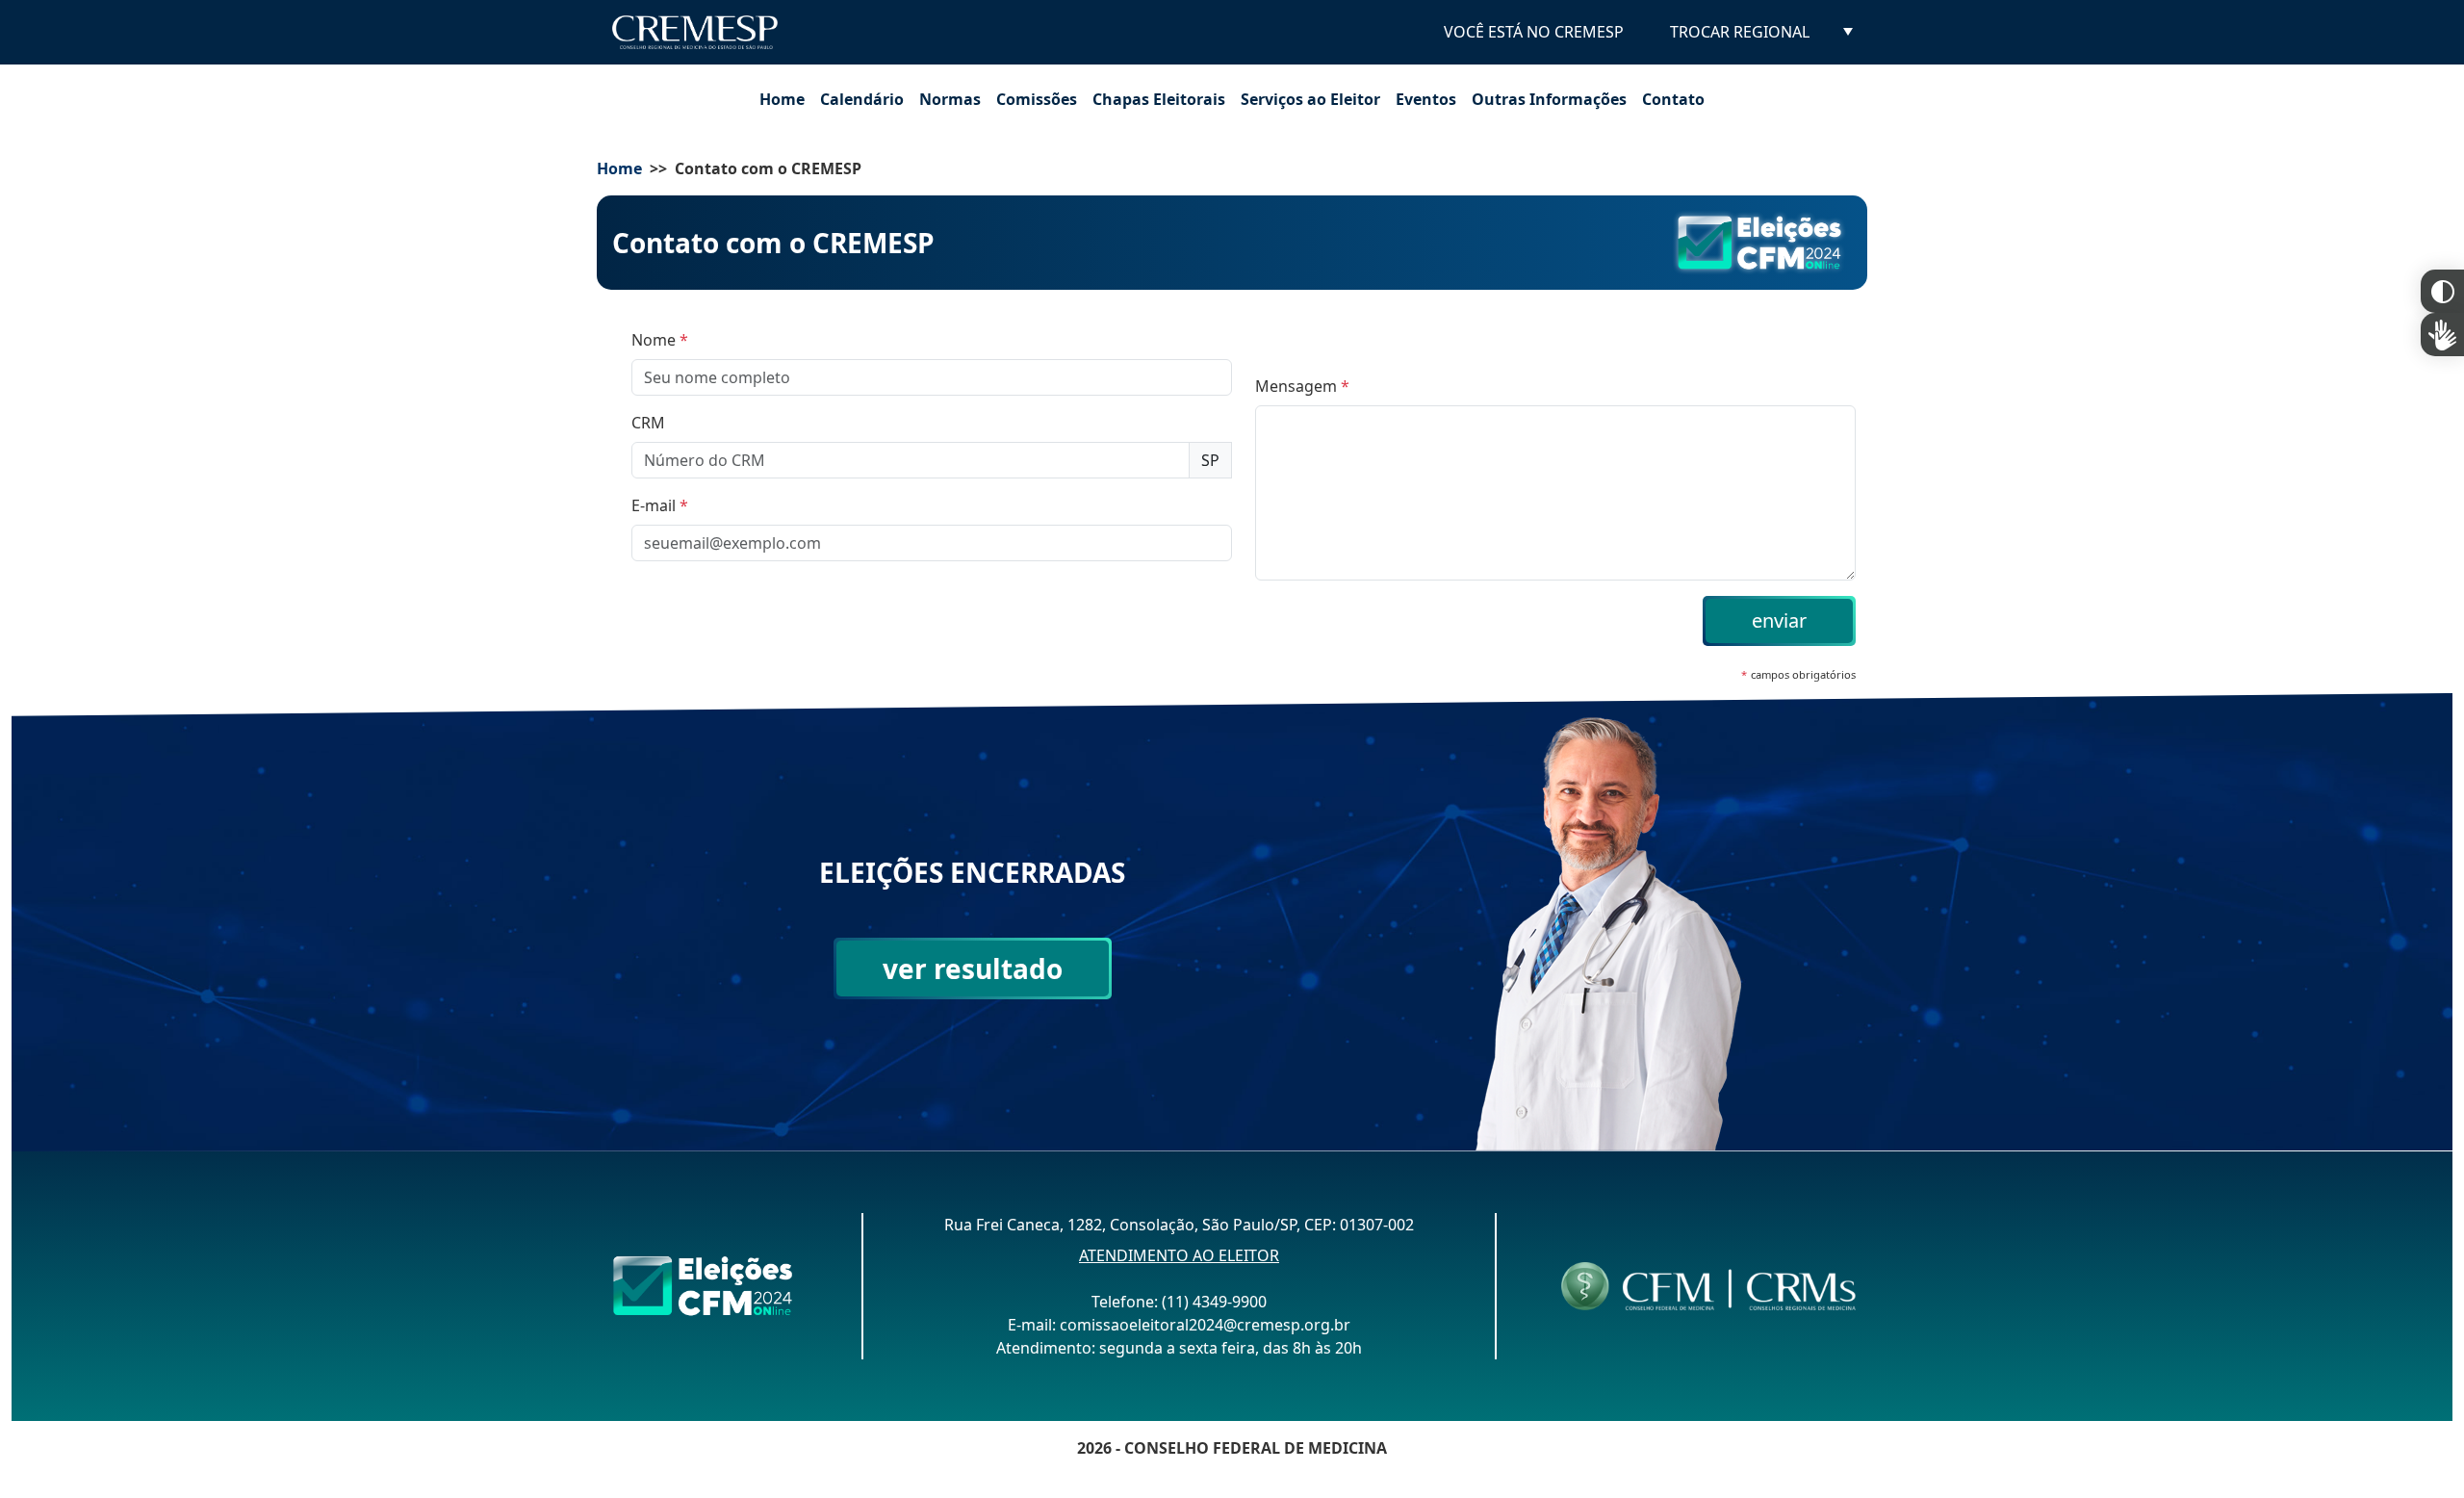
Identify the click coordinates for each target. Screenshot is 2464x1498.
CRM (648, 423)
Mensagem (1302, 386)
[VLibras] (2442, 335)
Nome (660, 340)
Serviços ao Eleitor (1310, 99)
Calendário (862, 99)
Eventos (1426, 99)
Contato (1673, 99)
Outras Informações (1549, 99)
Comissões (1037, 99)
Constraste (2442, 291)
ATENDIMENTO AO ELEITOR (1179, 1255)
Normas (950, 99)
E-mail (660, 505)
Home (782, 99)
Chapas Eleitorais (1159, 99)
